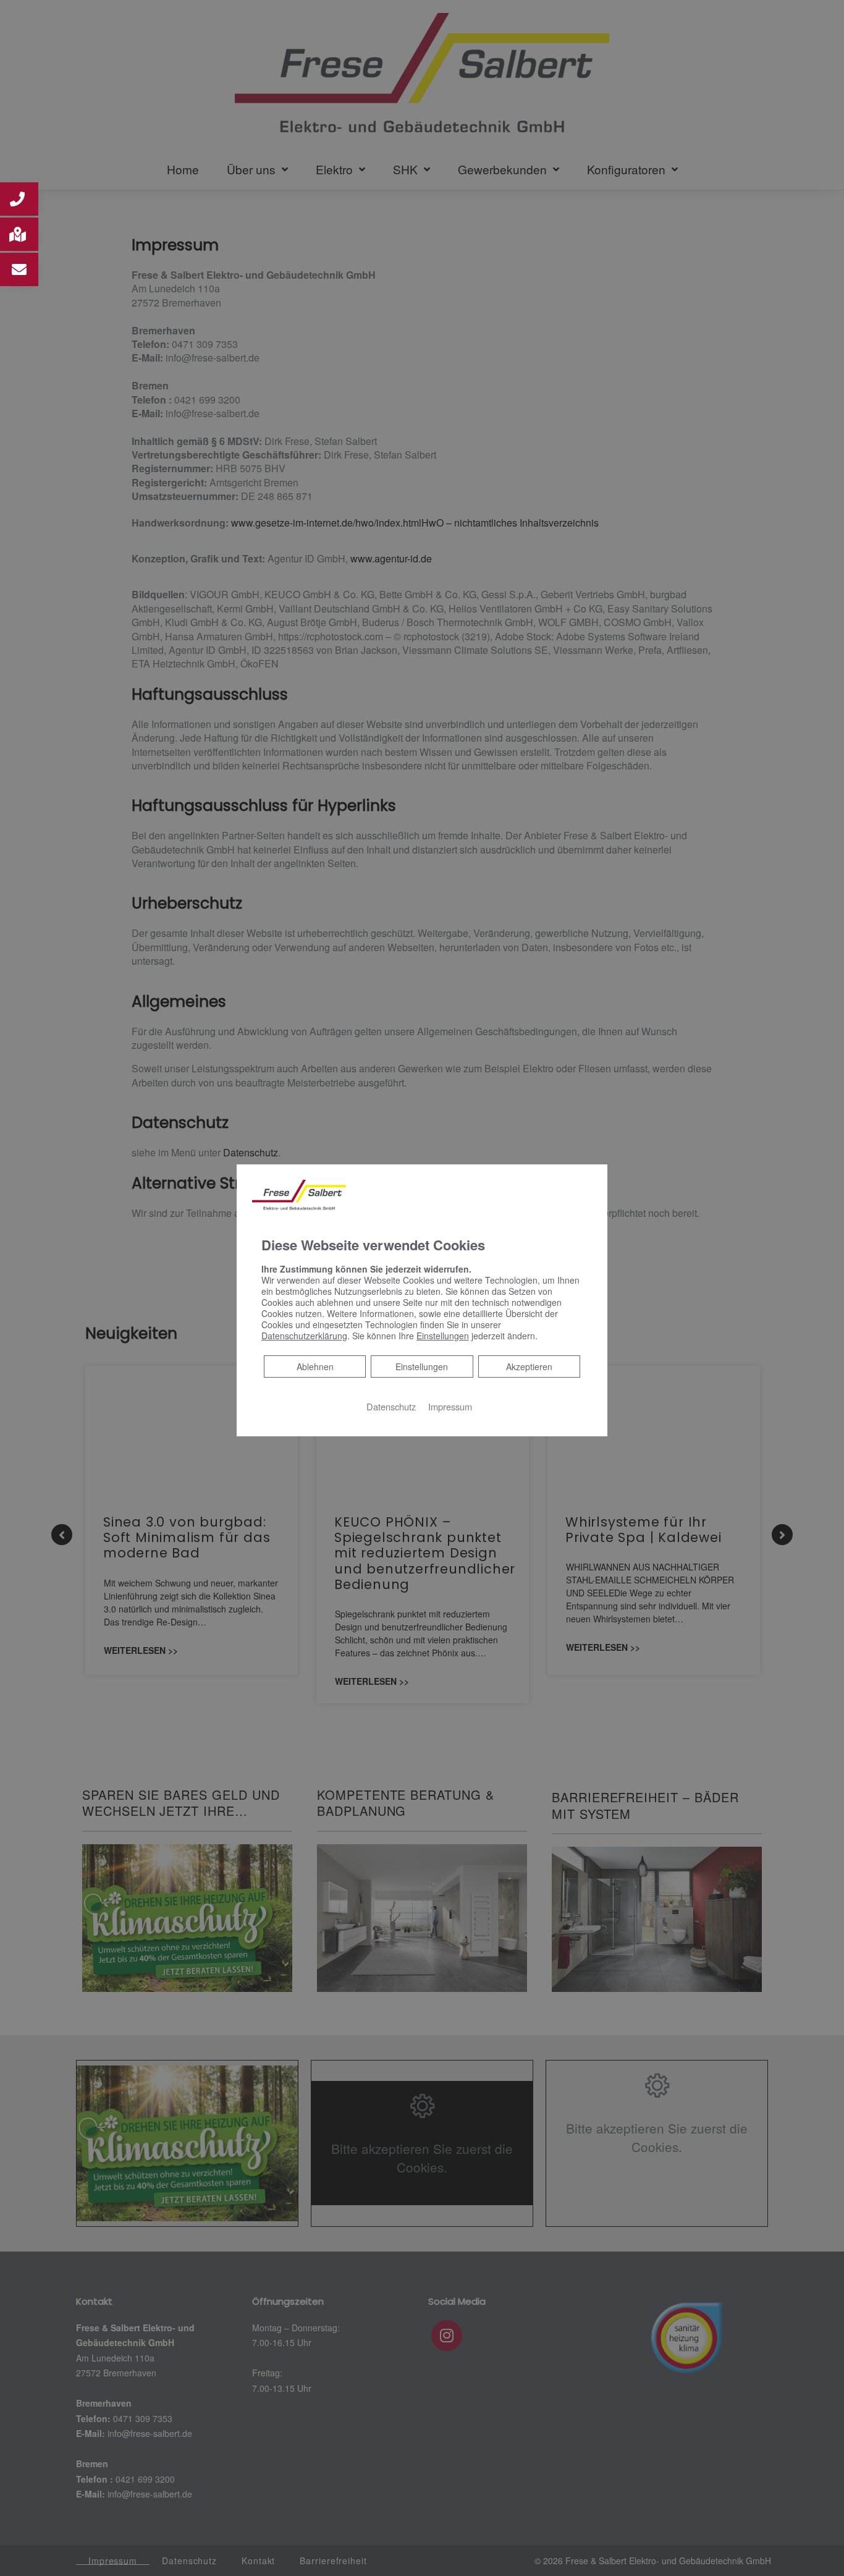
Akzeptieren (529, 1366)
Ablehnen (315, 1366)
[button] (19, 199)
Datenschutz (391, 1406)
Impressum (450, 1406)
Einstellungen (422, 1366)
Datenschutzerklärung (304, 1336)
